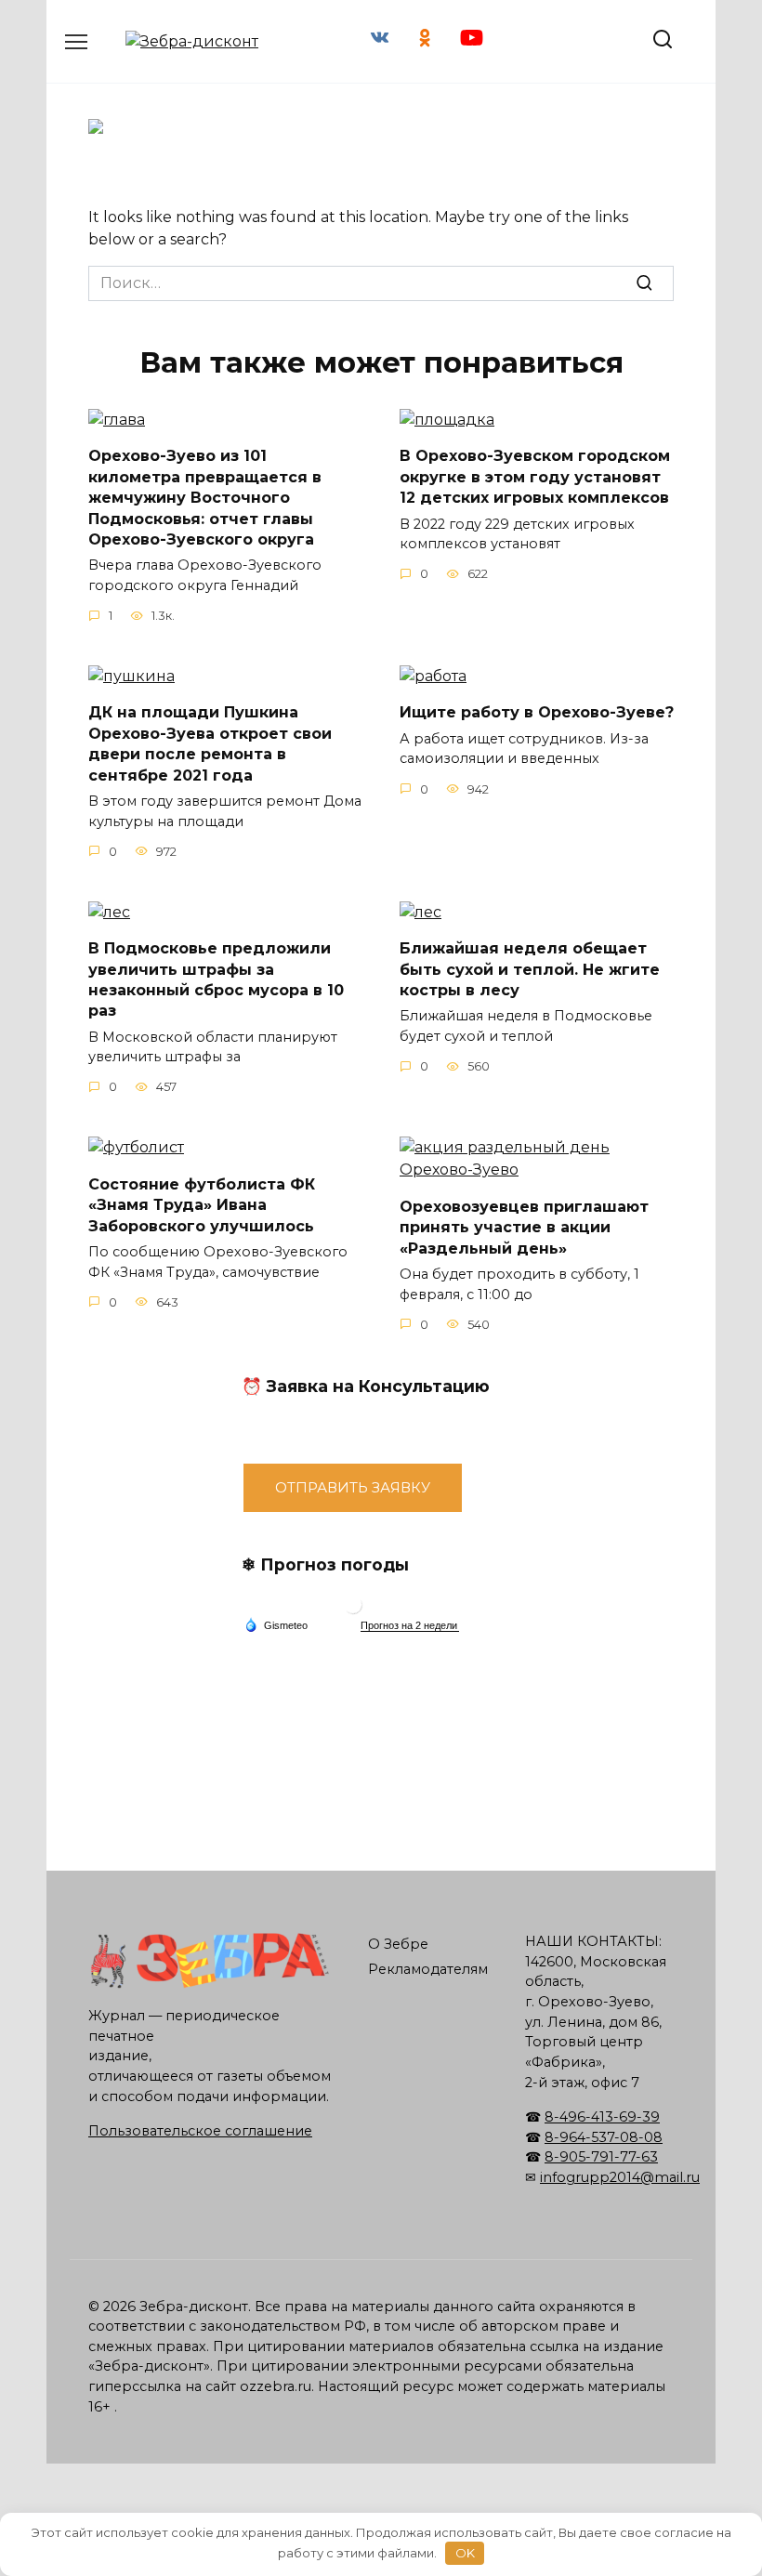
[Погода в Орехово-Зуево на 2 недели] (410, 1626)
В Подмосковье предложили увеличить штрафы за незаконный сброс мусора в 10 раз (216, 979)
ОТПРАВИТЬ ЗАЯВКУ (353, 1487)
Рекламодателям (428, 1969)
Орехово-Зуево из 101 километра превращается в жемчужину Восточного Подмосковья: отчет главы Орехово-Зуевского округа (205, 498)
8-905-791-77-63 (601, 2157)
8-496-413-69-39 (602, 2117)
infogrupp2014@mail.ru (620, 2177)
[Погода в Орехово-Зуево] (353, 1609)
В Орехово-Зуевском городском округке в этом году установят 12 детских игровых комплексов (535, 477)
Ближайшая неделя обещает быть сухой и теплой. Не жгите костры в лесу (530, 969)
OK (465, 2553)
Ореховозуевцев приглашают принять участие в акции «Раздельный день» (524, 1227)
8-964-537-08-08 (604, 2137)
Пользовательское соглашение (200, 2131)
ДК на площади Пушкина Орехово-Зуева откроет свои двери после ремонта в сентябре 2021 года (210, 743)
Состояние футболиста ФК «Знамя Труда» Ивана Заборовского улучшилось (202, 1204)
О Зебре (398, 1944)
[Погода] (276, 1624)
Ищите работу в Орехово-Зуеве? (537, 712)
